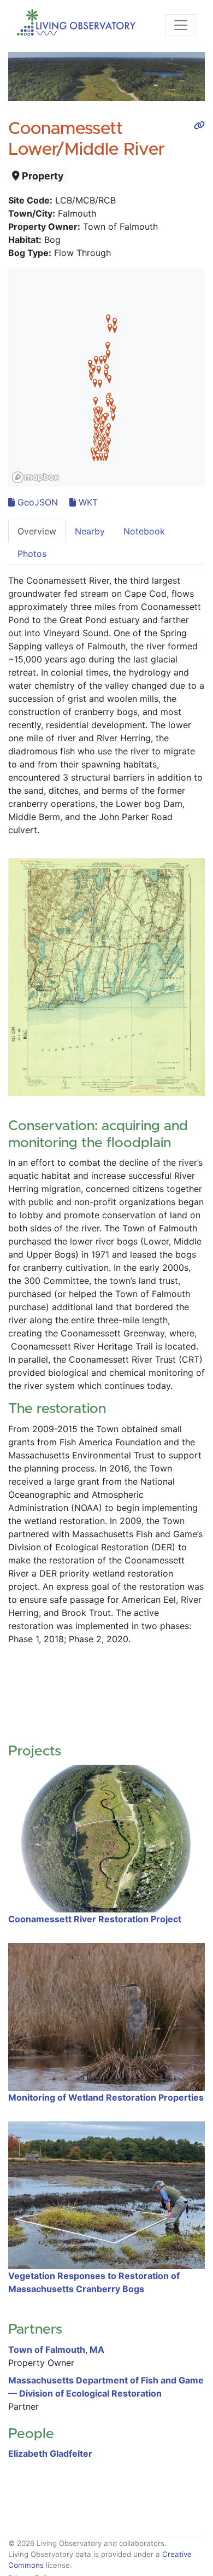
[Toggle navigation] (181, 25)
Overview (37, 531)
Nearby (90, 531)
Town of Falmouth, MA (56, 2350)
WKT (87, 502)
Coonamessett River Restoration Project (95, 1919)
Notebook (144, 531)
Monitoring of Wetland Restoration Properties (106, 2097)
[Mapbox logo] (35, 477)
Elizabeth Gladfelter (50, 2453)
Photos (32, 554)
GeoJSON (36, 502)
